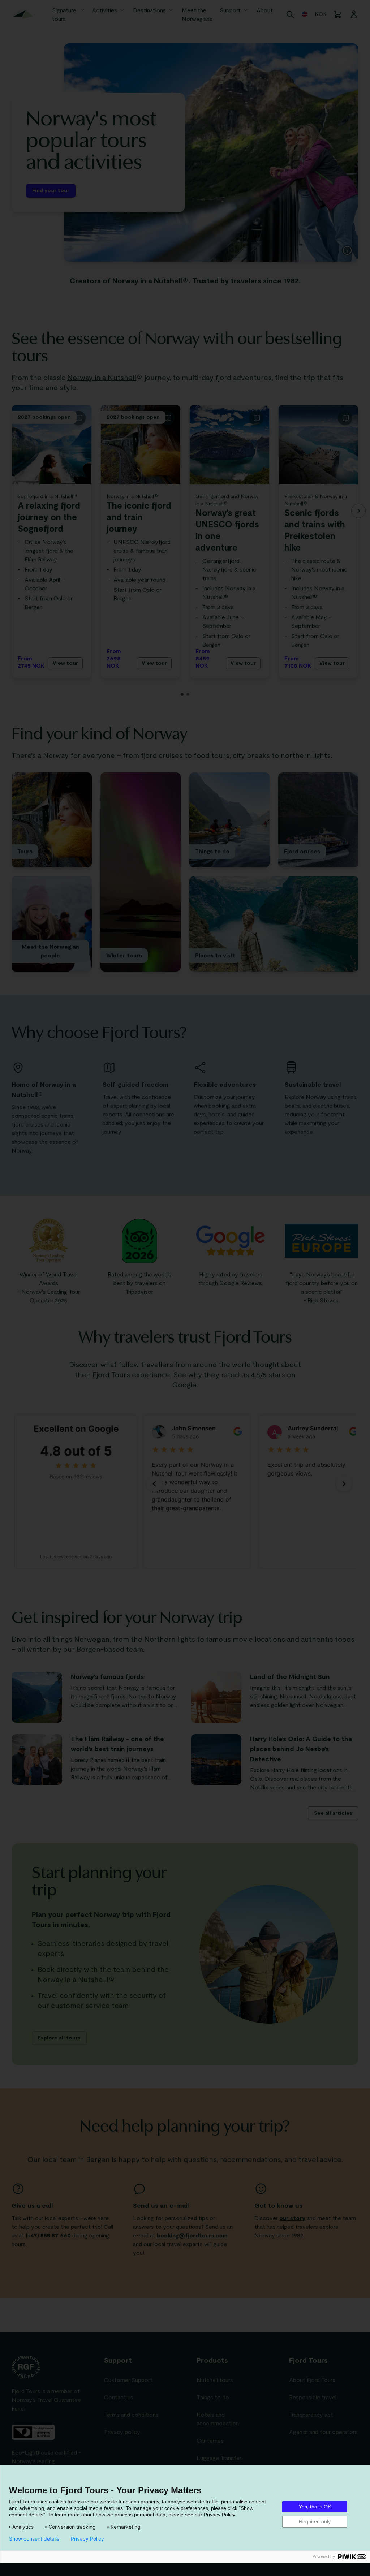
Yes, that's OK (315, 2507)
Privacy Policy (87, 2539)
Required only (315, 2521)
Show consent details (34, 2539)
